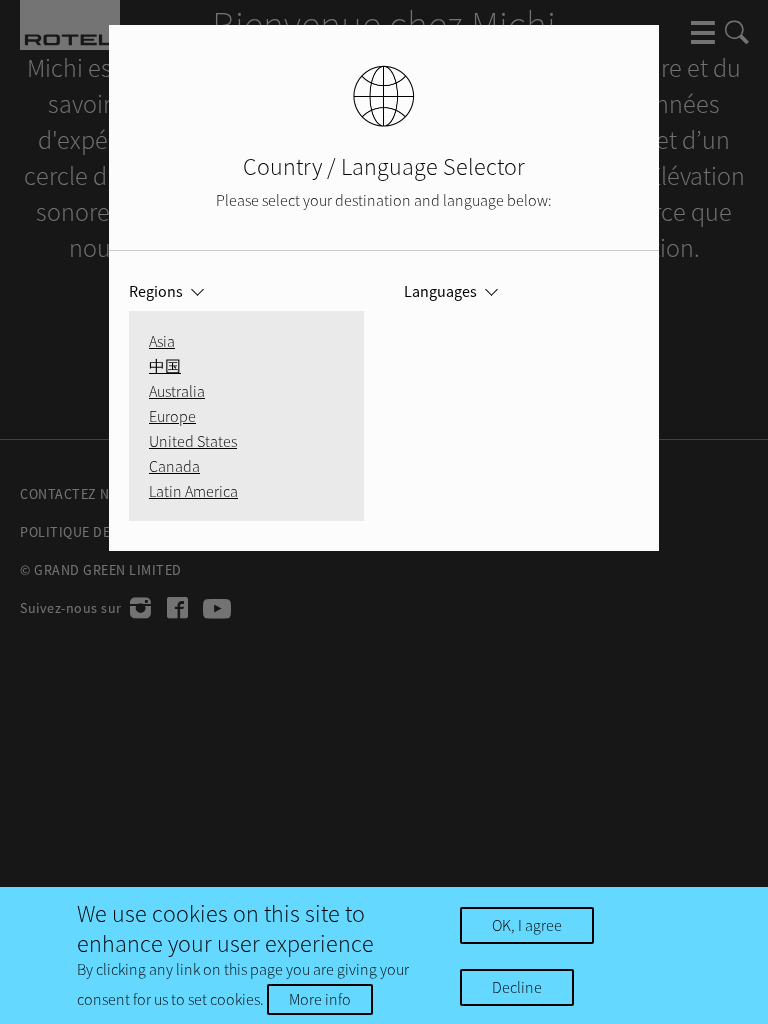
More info (320, 999)
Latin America (193, 491)
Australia (177, 391)
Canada (174, 466)
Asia (162, 341)
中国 (165, 366)
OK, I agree (527, 925)
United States (193, 441)
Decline (517, 987)
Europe (172, 416)
